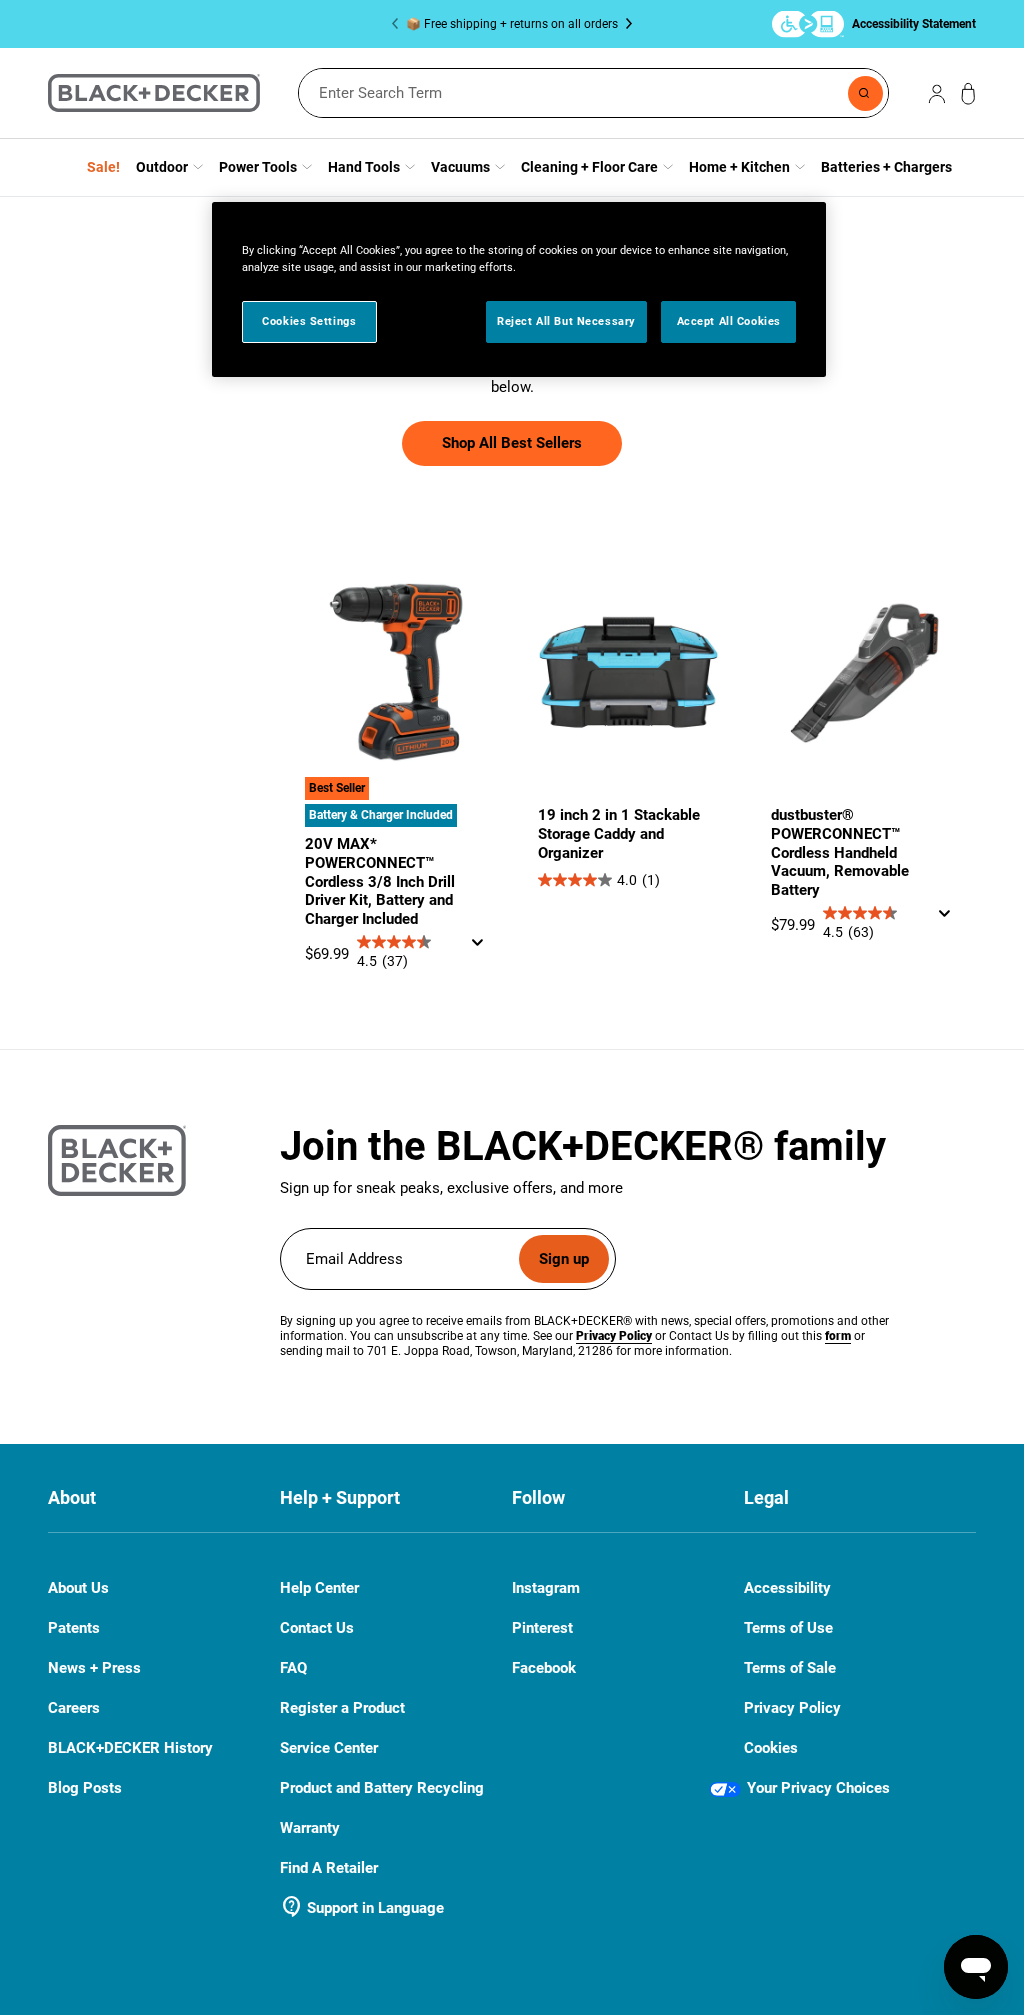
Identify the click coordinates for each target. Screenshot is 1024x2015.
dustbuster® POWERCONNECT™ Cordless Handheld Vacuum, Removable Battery (840, 852)
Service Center (329, 1748)
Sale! (103, 167)
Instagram (546, 1588)
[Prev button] (399, 24)
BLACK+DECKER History (130, 1748)
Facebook (544, 1668)
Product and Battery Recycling (382, 1788)
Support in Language (362, 1908)
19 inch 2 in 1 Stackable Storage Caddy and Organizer (619, 834)
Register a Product (342, 1708)
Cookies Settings (309, 321)
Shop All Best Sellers (512, 443)
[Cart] (968, 93)
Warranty (310, 1828)
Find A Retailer (329, 1868)
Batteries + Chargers (886, 167)
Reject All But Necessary (566, 321)
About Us (78, 1588)
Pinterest (542, 1628)
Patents (74, 1628)
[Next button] (625, 24)
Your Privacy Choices (818, 1788)
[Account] (937, 93)
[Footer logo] (117, 1160)
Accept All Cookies (729, 321)
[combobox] (593, 93)
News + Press (94, 1668)
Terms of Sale (790, 1668)
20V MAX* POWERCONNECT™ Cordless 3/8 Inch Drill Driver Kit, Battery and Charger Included (380, 881)
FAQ (293, 1668)
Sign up (564, 1259)
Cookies (771, 1748)
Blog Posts (85, 1788)
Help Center (319, 1588)
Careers (74, 1708)
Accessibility (787, 1588)
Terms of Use (788, 1628)
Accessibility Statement (914, 23)
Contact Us (317, 1628)
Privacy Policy (792, 1708)
